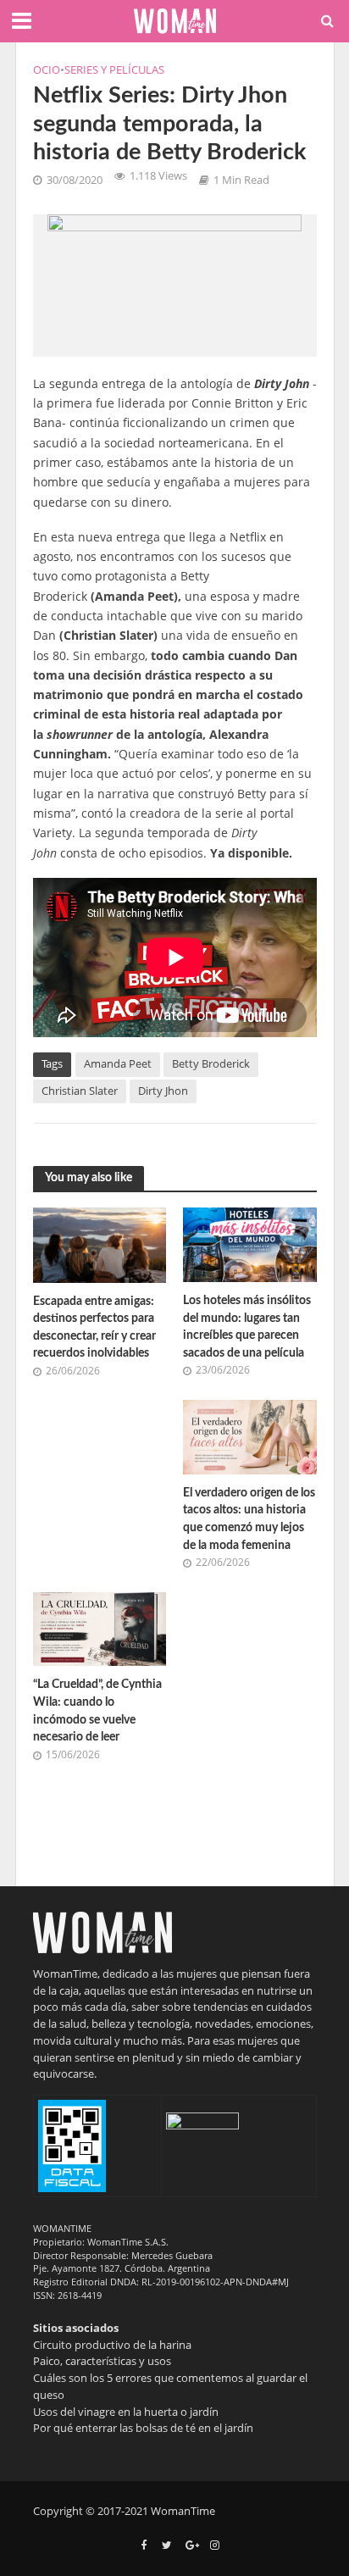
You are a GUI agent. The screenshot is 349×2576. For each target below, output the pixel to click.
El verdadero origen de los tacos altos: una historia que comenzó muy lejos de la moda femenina (249, 1519)
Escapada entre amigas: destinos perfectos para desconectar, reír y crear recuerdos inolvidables (94, 1327)
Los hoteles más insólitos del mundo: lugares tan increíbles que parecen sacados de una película (247, 1327)
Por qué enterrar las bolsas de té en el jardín (143, 2428)
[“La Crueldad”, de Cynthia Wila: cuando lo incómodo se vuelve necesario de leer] (100, 1628)
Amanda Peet (118, 1064)
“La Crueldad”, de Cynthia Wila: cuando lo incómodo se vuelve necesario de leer (97, 1710)
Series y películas (114, 70)
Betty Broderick (211, 1064)
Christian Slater (80, 1091)
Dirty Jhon (163, 1091)
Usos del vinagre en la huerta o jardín (126, 2412)
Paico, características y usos (102, 2361)
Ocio (47, 70)
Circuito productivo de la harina (112, 2345)
